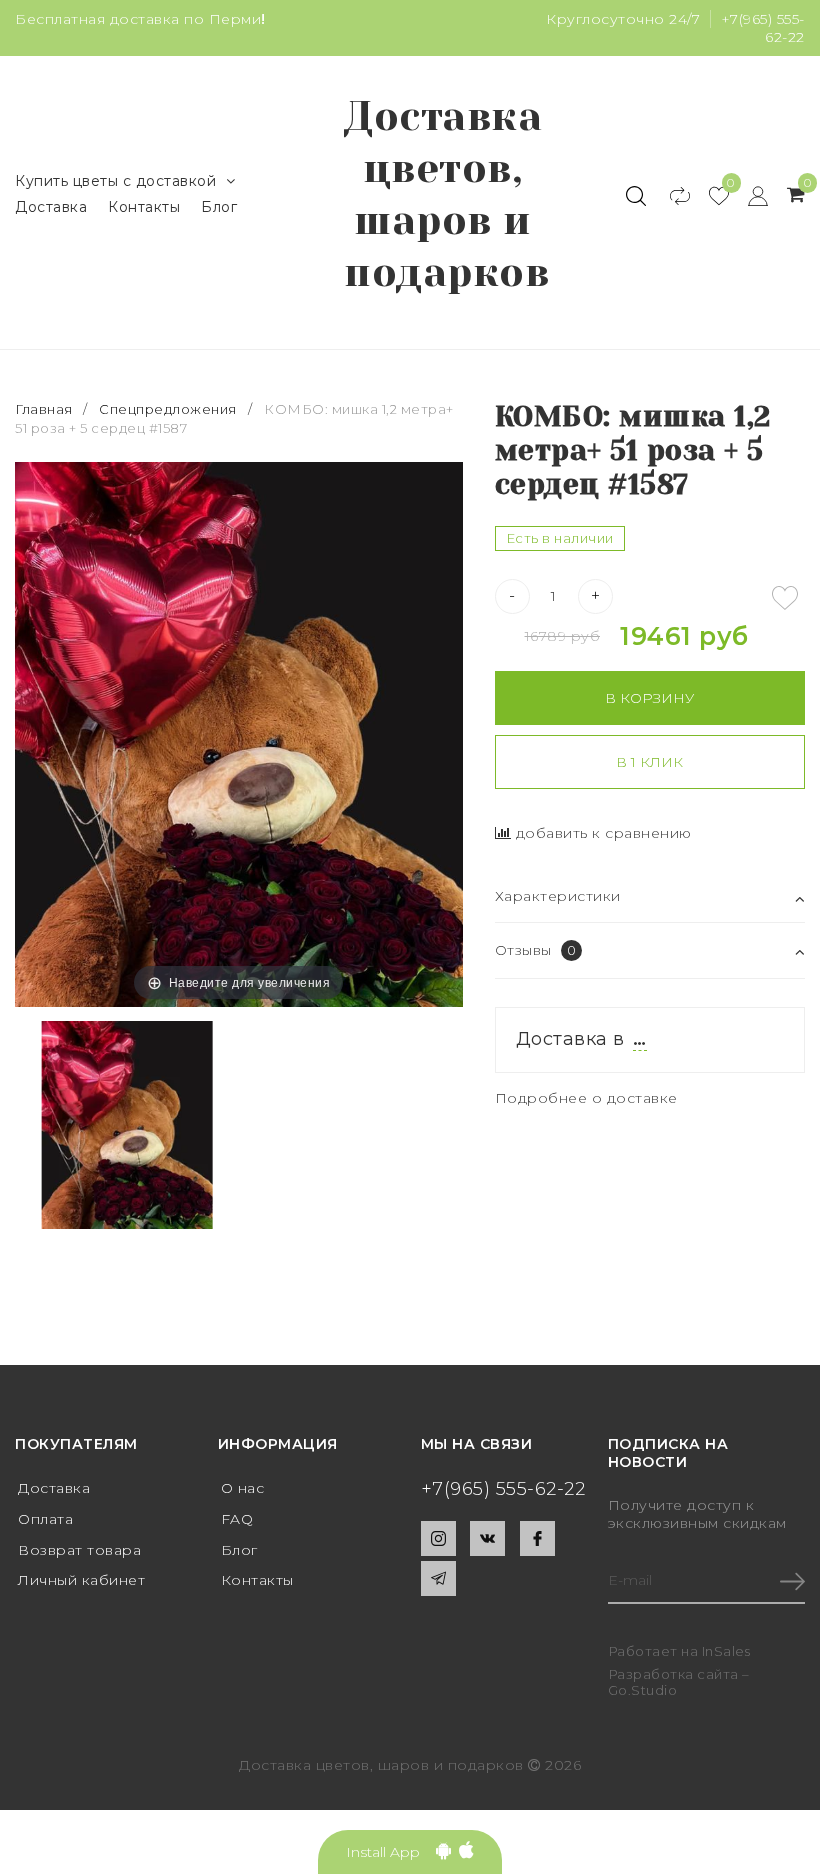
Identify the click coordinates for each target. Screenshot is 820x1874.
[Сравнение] (670, 195)
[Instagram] (438, 1538)
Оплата (45, 1519)
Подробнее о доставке (586, 1098)
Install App (391, 1852)
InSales (726, 1651)
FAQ (237, 1519)
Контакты (144, 207)
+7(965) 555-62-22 (503, 1489)
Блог (219, 207)
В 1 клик (649, 762)
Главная (45, 409)
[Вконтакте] (487, 1538)
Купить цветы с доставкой (115, 181)
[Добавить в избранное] (785, 598)
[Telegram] (438, 1578)
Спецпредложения (168, 409)
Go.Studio (643, 1690)
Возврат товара (79, 1550)
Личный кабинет (81, 1580)
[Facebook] (537, 1538)
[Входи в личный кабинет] (748, 195)
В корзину (649, 698)
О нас (243, 1488)
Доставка (51, 207)
